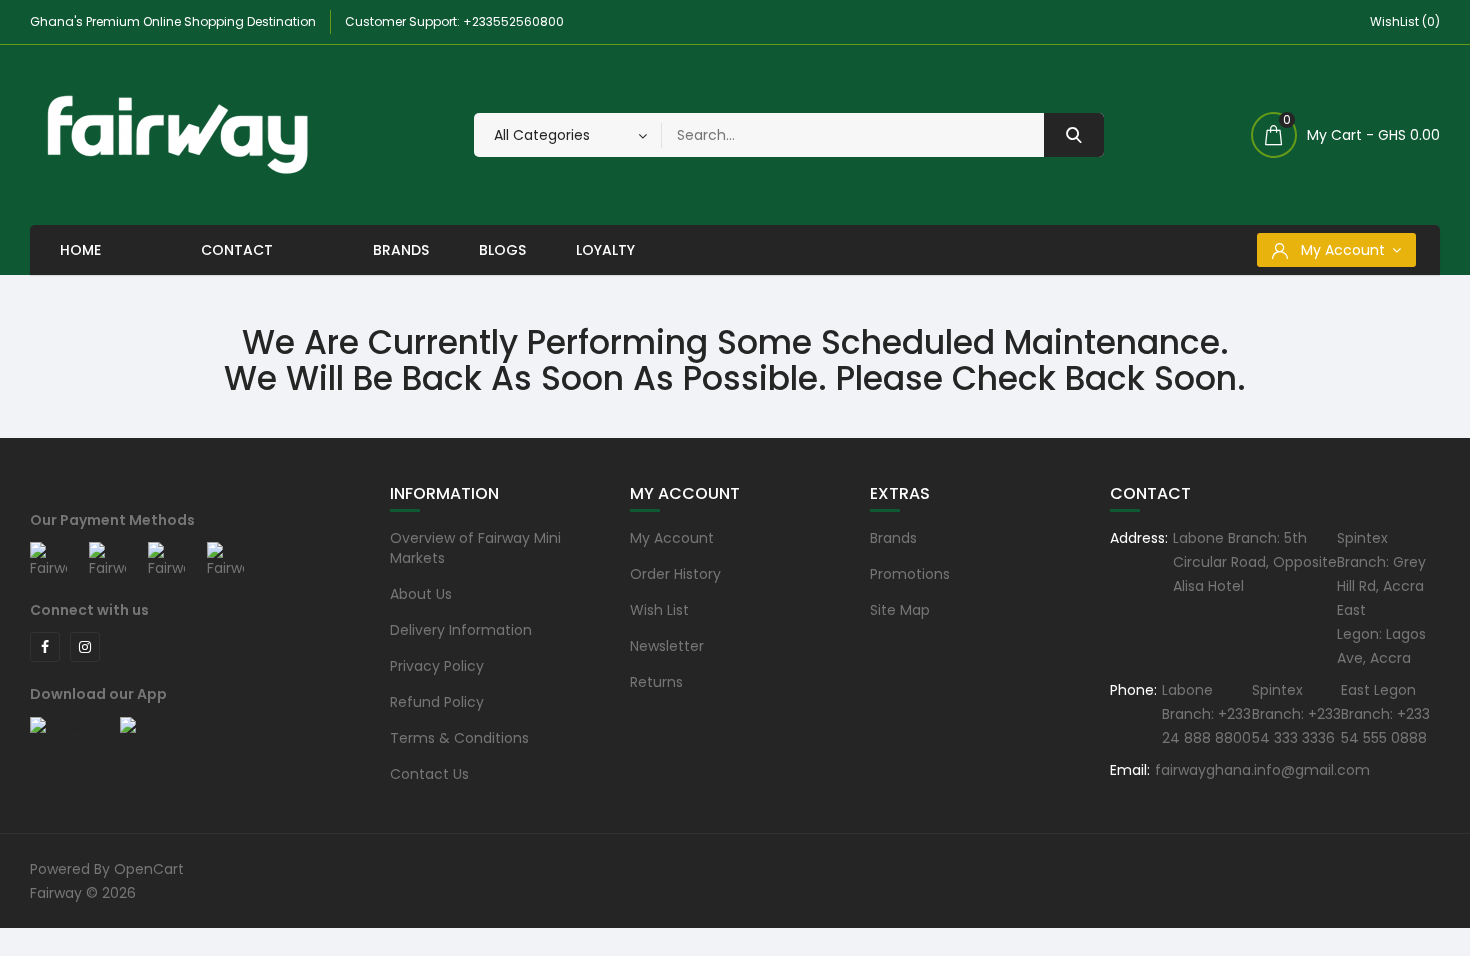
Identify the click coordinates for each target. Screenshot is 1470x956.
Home (80, 250)
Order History (675, 574)
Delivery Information (461, 630)
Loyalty (605, 250)
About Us (421, 594)
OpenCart (149, 869)
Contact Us (429, 774)
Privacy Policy (437, 666)
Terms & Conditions (459, 738)
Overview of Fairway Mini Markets (475, 548)
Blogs (502, 250)
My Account (672, 538)
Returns (656, 682)
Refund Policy (437, 702)
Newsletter (667, 646)
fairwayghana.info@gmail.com (1262, 770)
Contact (237, 250)
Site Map (900, 610)
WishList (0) (1405, 21)
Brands (401, 250)
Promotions (910, 574)
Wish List (659, 610)
